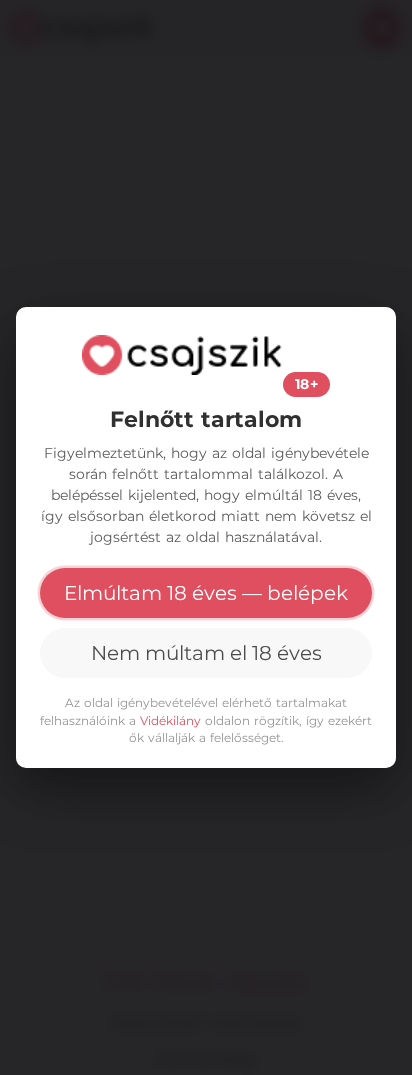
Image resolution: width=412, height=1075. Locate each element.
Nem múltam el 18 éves (206, 653)
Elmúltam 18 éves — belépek (206, 593)
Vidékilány (170, 720)
